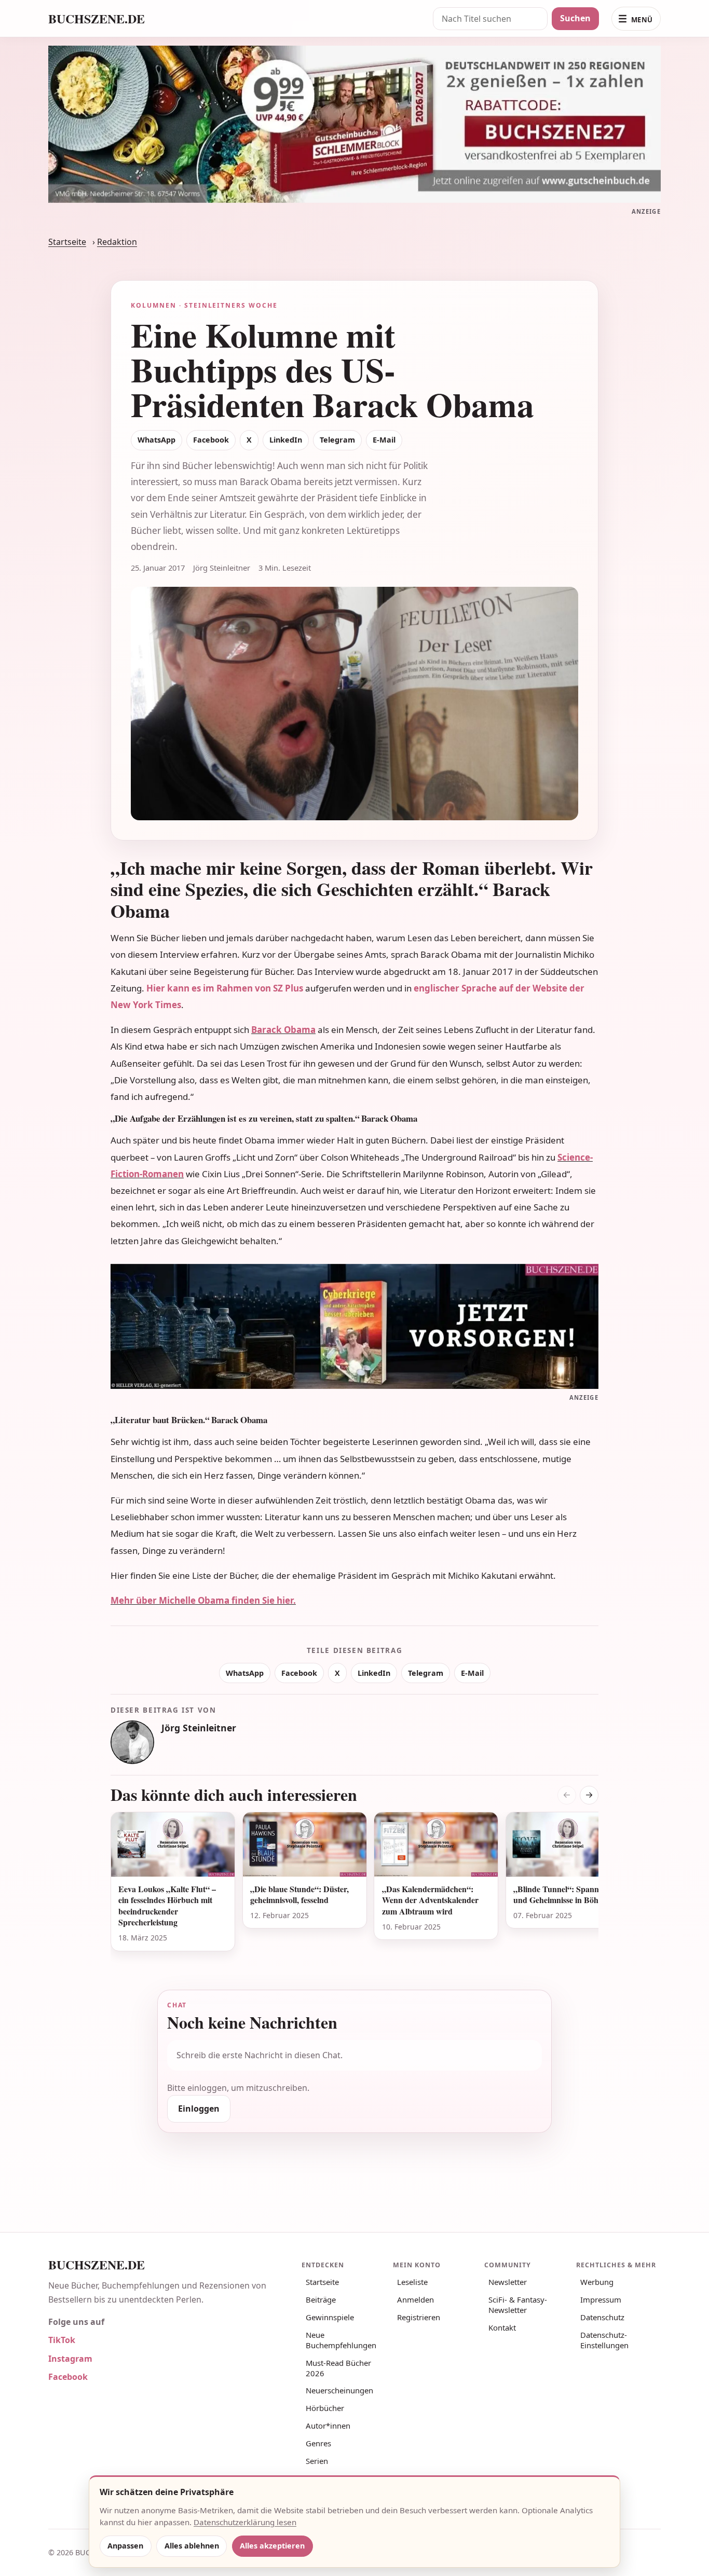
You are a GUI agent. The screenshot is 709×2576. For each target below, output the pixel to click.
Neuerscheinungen (339, 2390)
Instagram (70, 2359)
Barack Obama (283, 1030)
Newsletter (508, 2282)
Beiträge (321, 2299)
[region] (354, 1888)
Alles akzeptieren (272, 2546)
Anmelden (415, 2299)
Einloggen (199, 2109)
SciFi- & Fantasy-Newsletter (518, 2305)
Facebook (211, 440)
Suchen (575, 18)
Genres (318, 2443)
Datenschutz (602, 2317)
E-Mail (384, 440)
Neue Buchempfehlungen (341, 2340)
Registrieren (419, 2317)
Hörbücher (325, 2408)
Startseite (67, 242)
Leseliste (412, 2282)
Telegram (337, 440)
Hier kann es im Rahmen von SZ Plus (225, 988)
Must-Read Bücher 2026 (338, 2368)
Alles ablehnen (192, 2546)
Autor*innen (328, 2426)
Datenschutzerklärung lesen (245, 2522)
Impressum (601, 2299)
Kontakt (502, 2327)
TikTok (62, 2340)
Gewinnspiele (330, 2317)
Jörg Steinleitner (199, 1728)
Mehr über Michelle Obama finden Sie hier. (203, 1600)
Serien (317, 2461)
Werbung (597, 2282)
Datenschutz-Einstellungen (604, 2340)
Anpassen (125, 2546)
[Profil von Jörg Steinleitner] (132, 1742)
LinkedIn (286, 440)
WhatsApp (156, 440)
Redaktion (117, 242)
